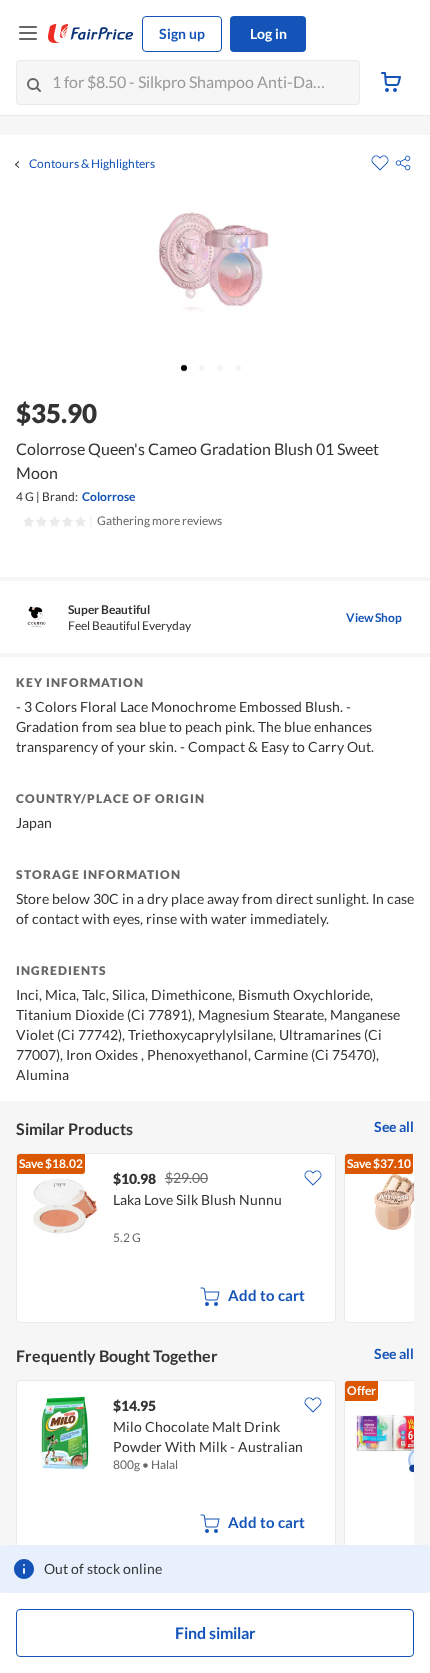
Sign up (182, 33)
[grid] (215, 1240)
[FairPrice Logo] (91, 34)
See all (394, 1126)
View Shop (374, 617)
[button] (403, 163)
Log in (268, 33)
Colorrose (108, 496)
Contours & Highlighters (92, 164)
